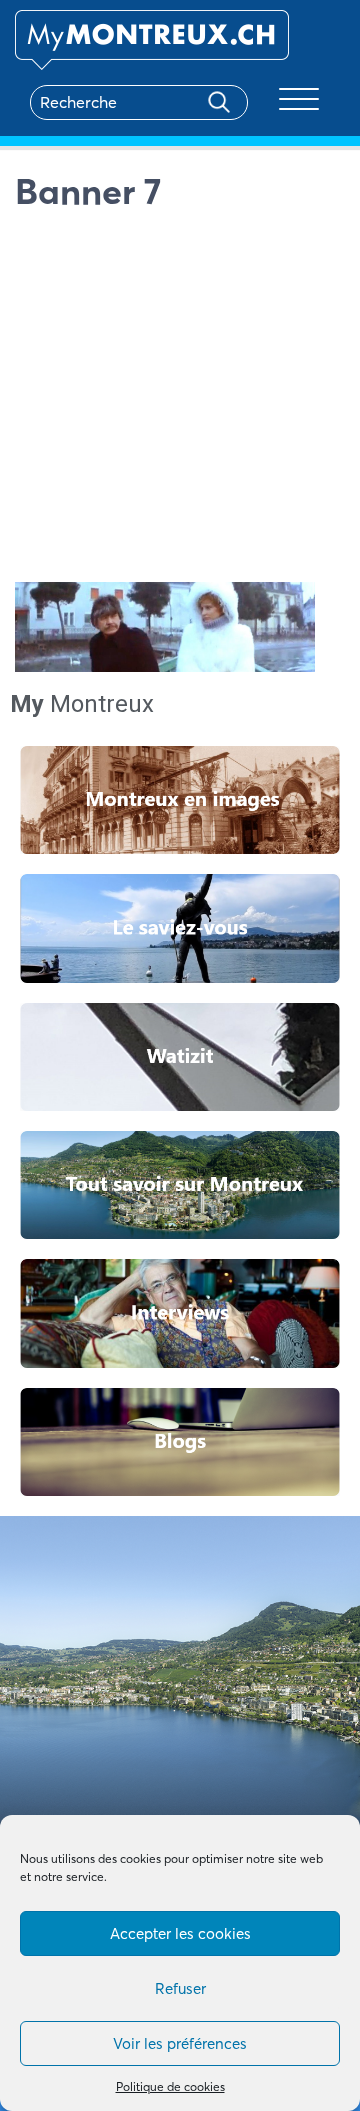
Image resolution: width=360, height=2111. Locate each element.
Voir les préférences (180, 2043)
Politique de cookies (170, 2086)
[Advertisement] (180, 402)
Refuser (180, 1988)
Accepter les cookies (180, 1933)
